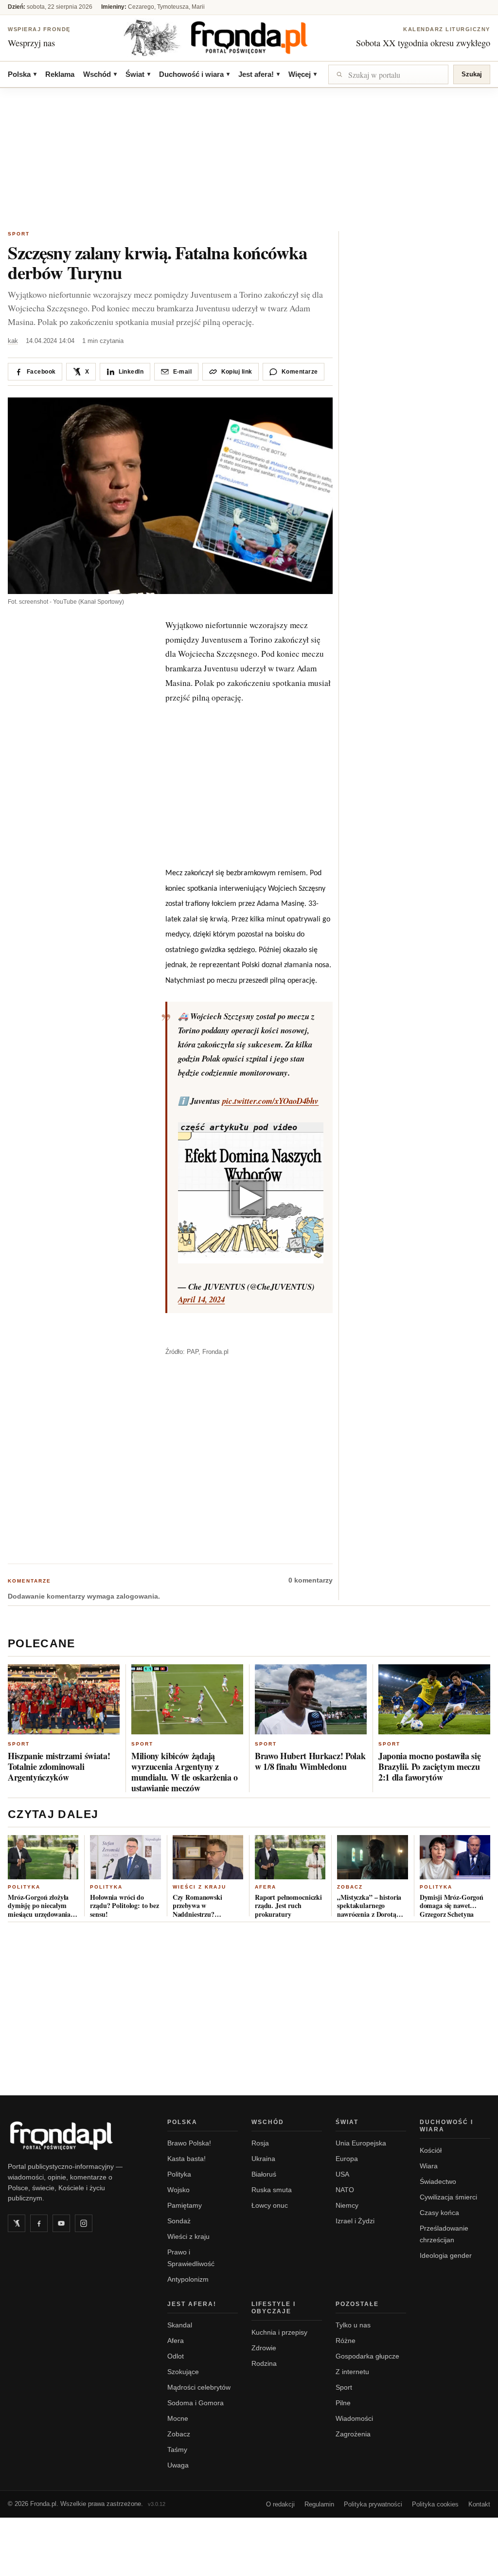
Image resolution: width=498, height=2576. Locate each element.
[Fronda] (249, 37)
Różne (346, 2341)
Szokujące (183, 2372)
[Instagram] (84, 2223)
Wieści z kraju (199, 1887)
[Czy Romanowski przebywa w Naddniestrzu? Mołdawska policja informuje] (208, 1857)
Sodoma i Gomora (196, 2403)
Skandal (180, 2325)
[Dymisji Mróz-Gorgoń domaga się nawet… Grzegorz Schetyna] (455, 1857)
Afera (266, 1887)
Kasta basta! (187, 2159)
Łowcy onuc (270, 2205)
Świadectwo (438, 2181)
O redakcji (280, 2504)
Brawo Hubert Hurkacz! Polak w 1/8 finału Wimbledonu (310, 1761)
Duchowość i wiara (194, 74)
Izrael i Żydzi (355, 2221)
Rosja (260, 2143)
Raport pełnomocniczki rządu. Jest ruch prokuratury (288, 1906)
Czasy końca (439, 2213)
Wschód (100, 74)
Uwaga (178, 2465)
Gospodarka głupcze (367, 2356)
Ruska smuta (272, 2190)
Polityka (24, 1887)
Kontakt (479, 2504)
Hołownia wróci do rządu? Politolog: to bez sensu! (124, 1906)
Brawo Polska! (189, 2143)
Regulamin (319, 2504)
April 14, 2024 (201, 1299)
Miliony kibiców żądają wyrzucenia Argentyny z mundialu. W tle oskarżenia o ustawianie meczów (185, 1772)
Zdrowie (264, 2348)
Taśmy (177, 2450)
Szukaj (472, 74)
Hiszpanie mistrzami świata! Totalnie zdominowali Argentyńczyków (59, 1766)
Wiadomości (354, 2418)
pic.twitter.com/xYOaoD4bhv (270, 1101)
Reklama (60, 74)
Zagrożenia (353, 2434)
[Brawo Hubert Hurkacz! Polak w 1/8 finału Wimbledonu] (311, 1699)
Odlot (176, 2356)
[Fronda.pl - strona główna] (76, 2136)
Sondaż (179, 2221)
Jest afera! (259, 74)
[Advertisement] (249, 161)
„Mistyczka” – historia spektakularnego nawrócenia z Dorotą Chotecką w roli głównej (372, 1906)
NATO (345, 2190)
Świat (138, 74)
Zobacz (350, 1887)
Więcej (302, 74)
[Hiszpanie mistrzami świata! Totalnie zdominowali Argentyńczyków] (64, 1699)
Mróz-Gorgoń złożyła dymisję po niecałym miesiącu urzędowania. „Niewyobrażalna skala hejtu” (41, 1906)
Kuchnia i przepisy (279, 2332)
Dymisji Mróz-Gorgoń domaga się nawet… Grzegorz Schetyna (452, 1906)
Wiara (429, 2166)
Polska (22, 74)
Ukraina (263, 2159)
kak (13, 341)
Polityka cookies (435, 2504)
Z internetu (352, 2372)
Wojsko (178, 2190)
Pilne (343, 2403)
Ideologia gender (446, 2255)
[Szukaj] (388, 74)
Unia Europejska (361, 2143)
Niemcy (347, 2205)
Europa (347, 2159)
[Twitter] (17, 2223)
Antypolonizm (188, 2279)
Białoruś (264, 2174)
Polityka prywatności (373, 2504)
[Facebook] (39, 2223)
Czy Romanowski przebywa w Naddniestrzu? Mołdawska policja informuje (200, 1906)
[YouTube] (61, 2223)
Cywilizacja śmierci (448, 2197)
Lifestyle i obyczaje (274, 2308)
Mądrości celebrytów (199, 2387)
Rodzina (264, 2363)
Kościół (431, 2150)
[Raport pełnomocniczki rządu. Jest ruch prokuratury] (290, 1857)
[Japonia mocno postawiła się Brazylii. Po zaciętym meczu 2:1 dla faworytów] (434, 1699)
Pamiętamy (185, 2205)
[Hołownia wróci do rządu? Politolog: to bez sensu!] (125, 1857)
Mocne (178, 2418)
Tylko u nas (353, 2325)
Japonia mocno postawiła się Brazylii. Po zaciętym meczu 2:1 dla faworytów (429, 1766)
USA (342, 2174)
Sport (19, 234)
